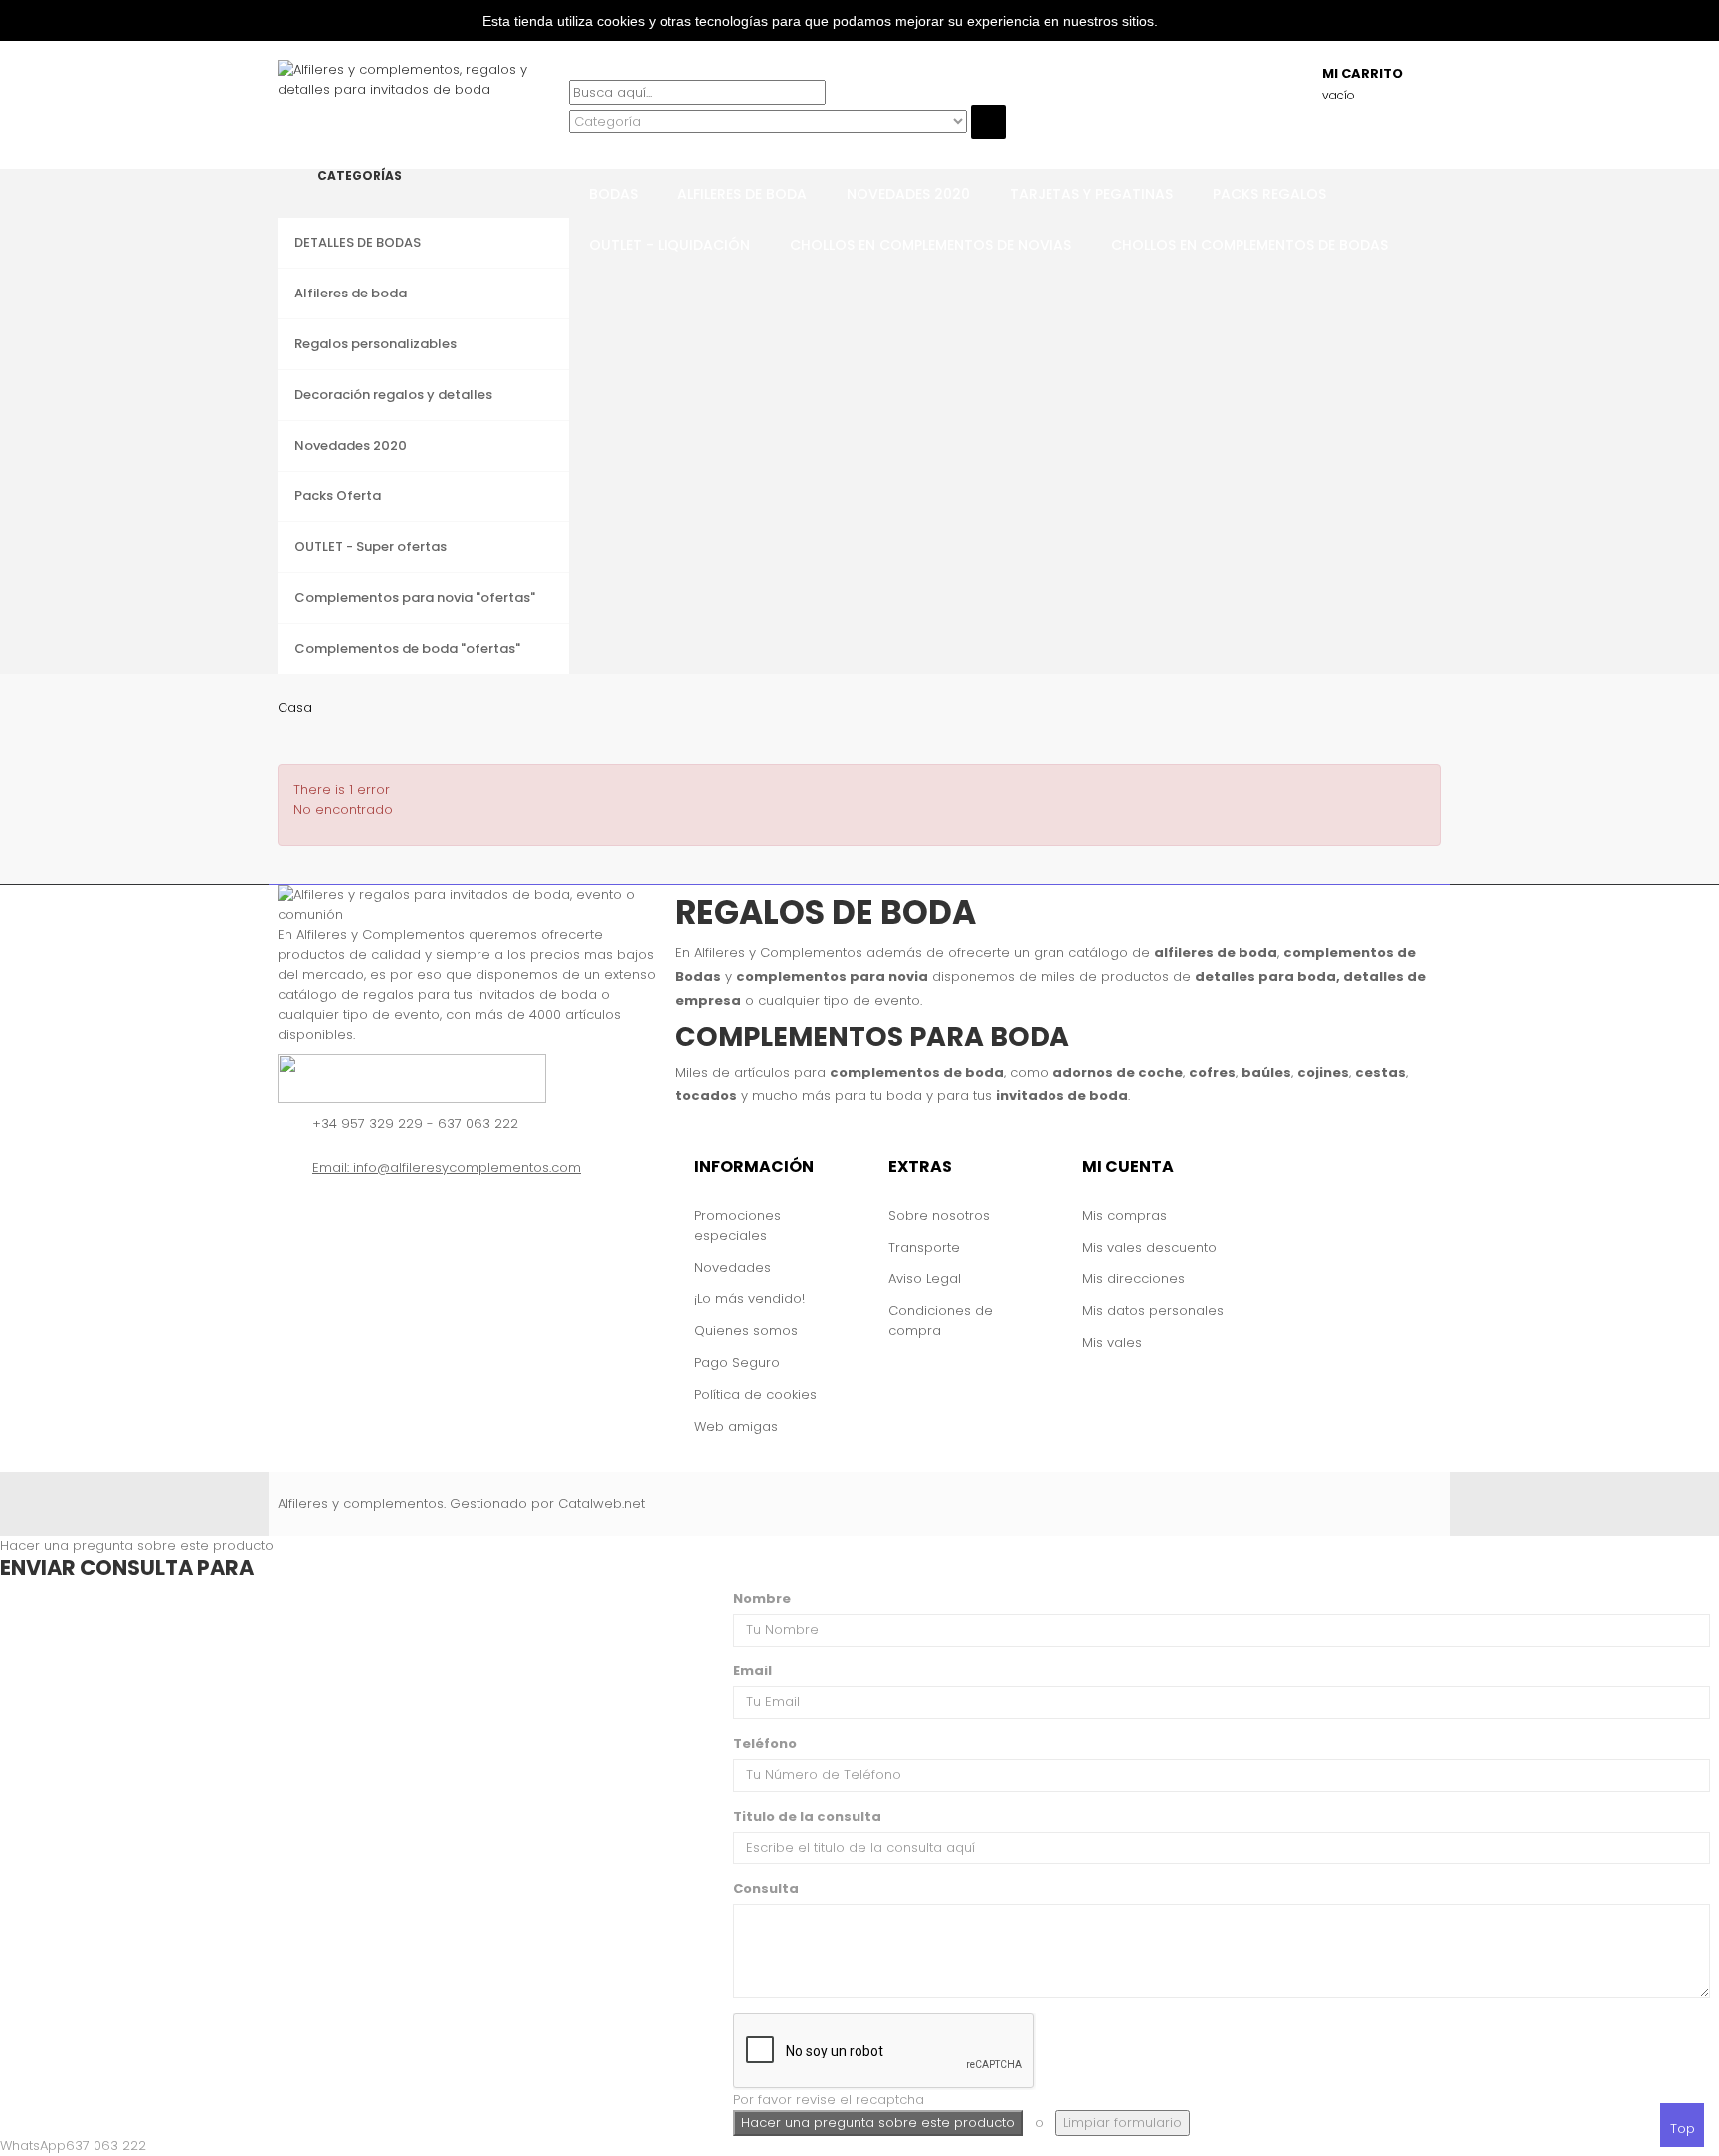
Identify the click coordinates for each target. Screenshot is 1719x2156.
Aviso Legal (925, 1279)
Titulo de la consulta (807, 1816)
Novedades (733, 1267)
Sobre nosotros (939, 1215)
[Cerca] (574, 149)
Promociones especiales (738, 1225)
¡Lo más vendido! (750, 1299)
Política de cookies (756, 1394)
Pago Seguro (737, 1363)
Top (1683, 2129)
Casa (295, 708)
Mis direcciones (1134, 1279)
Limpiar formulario (1123, 2123)
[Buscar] (574, 69)
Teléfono (765, 1744)
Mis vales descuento (1149, 1247)
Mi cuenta (1128, 1167)
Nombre (762, 1598)
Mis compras (1125, 1215)
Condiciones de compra (941, 1321)
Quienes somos (746, 1331)
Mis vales (1112, 1343)
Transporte (924, 1247)
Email (753, 1671)
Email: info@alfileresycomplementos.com (447, 1168)
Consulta (766, 1889)
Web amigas (736, 1426)
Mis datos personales (1153, 1311)
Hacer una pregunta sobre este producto (137, 1546)
